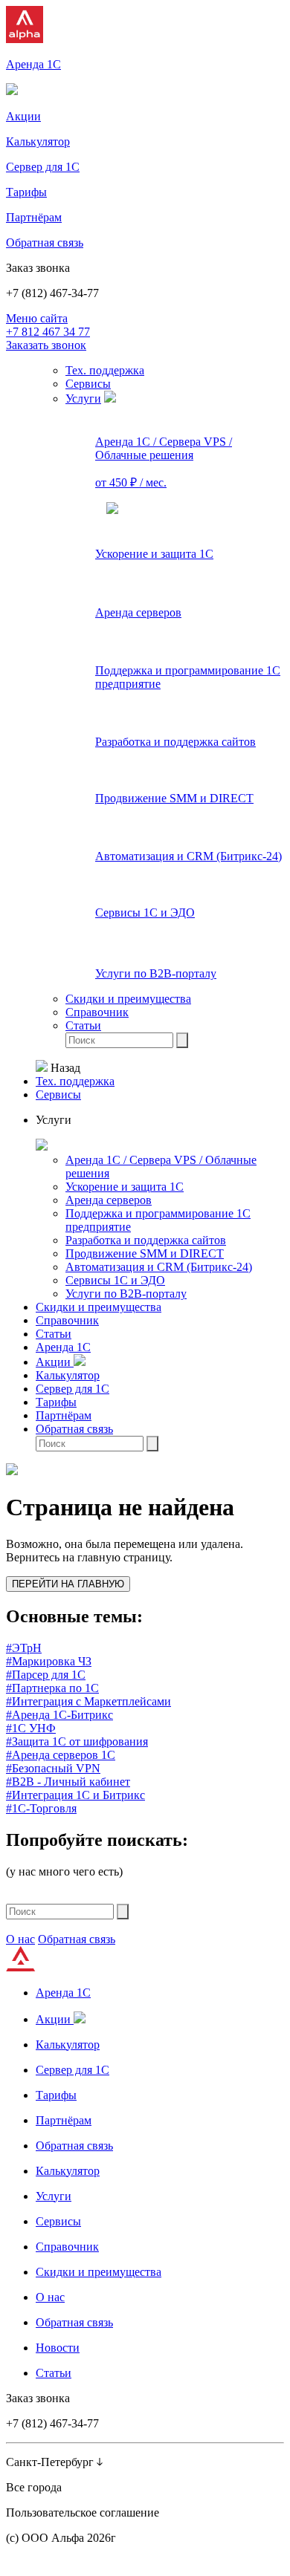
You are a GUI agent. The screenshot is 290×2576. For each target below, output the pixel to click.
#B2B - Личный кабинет (68, 1782)
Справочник (97, 1012)
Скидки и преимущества (128, 999)
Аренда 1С (63, 1347)
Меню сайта (37, 318)
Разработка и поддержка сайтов (146, 1240)
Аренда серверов (109, 1200)
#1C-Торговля (41, 1808)
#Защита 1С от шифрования (77, 1741)
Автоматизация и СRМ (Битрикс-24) (159, 1267)
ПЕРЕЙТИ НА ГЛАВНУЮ (68, 1584)
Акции (55, 1362)
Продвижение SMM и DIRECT (145, 1253)
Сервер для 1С (72, 1389)
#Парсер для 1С (46, 1675)
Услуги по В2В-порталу (126, 1294)
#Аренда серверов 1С (61, 1755)
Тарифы (56, 1402)
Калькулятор (68, 1375)
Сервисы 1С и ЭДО (115, 1280)
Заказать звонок (46, 345)
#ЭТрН (24, 1648)
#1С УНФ (31, 1728)
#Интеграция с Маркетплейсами (88, 1701)
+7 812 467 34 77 (48, 332)
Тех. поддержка (105, 370)
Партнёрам (64, 1415)
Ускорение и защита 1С (125, 1187)
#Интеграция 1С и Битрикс (75, 1795)
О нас (20, 1939)
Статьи (83, 1025)
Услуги (83, 399)
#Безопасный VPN (53, 1768)
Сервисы (88, 384)
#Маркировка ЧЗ (49, 1661)
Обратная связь (74, 1429)
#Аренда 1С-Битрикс (59, 1715)
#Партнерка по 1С (52, 1688)
